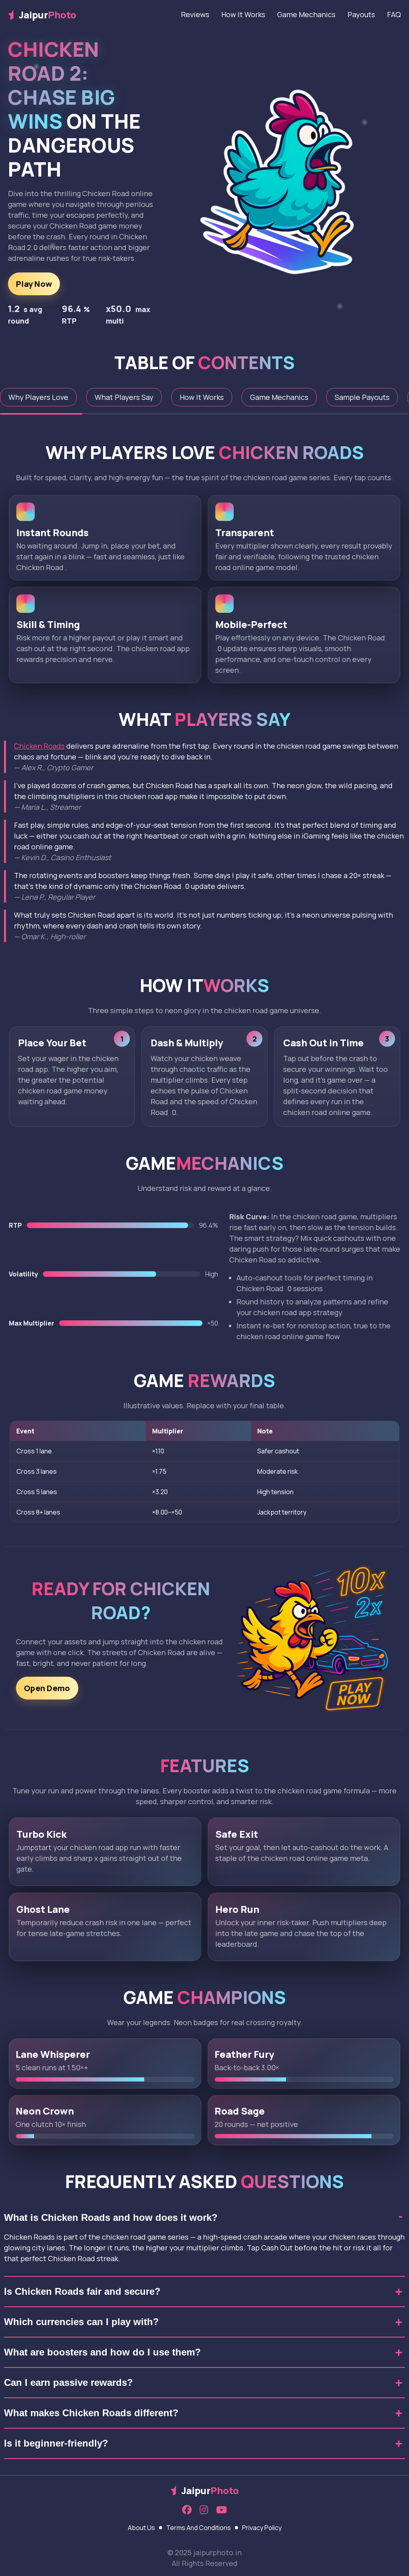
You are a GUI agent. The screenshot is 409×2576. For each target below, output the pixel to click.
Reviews (195, 14)
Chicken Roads (39, 746)
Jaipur (48, 15)
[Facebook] (187, 2510)
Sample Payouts (362, 397)
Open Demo (47, 1688)
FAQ (394, 14)
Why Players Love (38, 397)
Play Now (34, 284)
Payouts (361, 14)
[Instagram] (204, 2510)
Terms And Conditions (199, 2528)
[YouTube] (221, 2510)
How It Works (243, 14)
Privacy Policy (262, 2528)
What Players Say (124, 397)
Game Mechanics (306, 14)
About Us (141, 2528)
